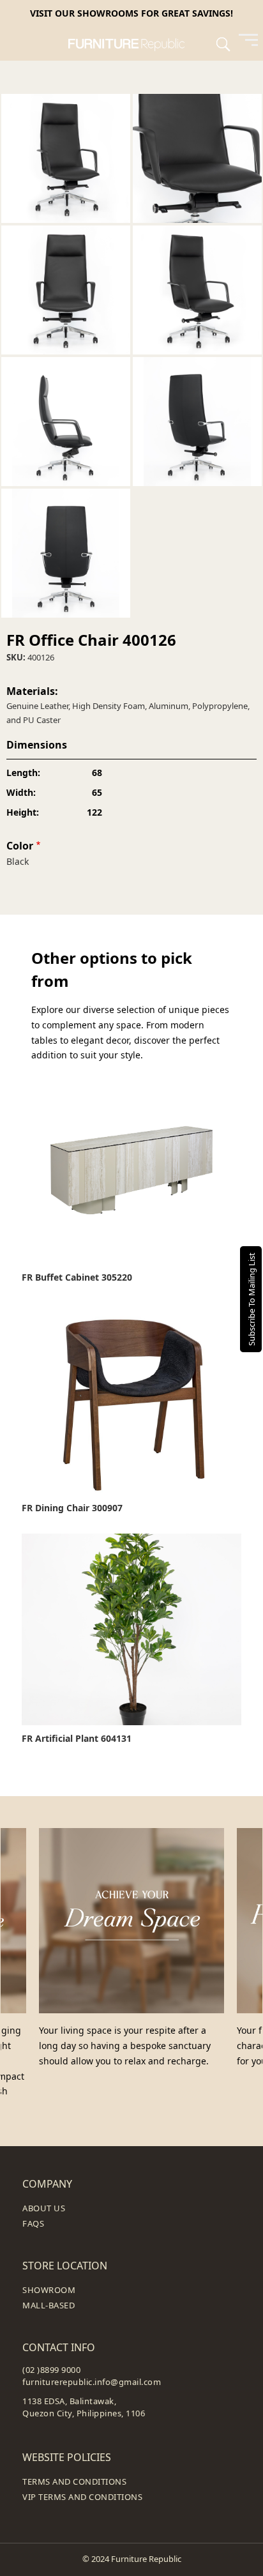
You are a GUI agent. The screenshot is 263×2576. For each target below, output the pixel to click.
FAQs (33, 2223)
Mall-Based (49, 2305)
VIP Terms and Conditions (82, 2497)
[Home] (132, 43)
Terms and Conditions (74, 2481)
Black (18, 861)
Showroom (49, 2290)
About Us (44, 2208)
